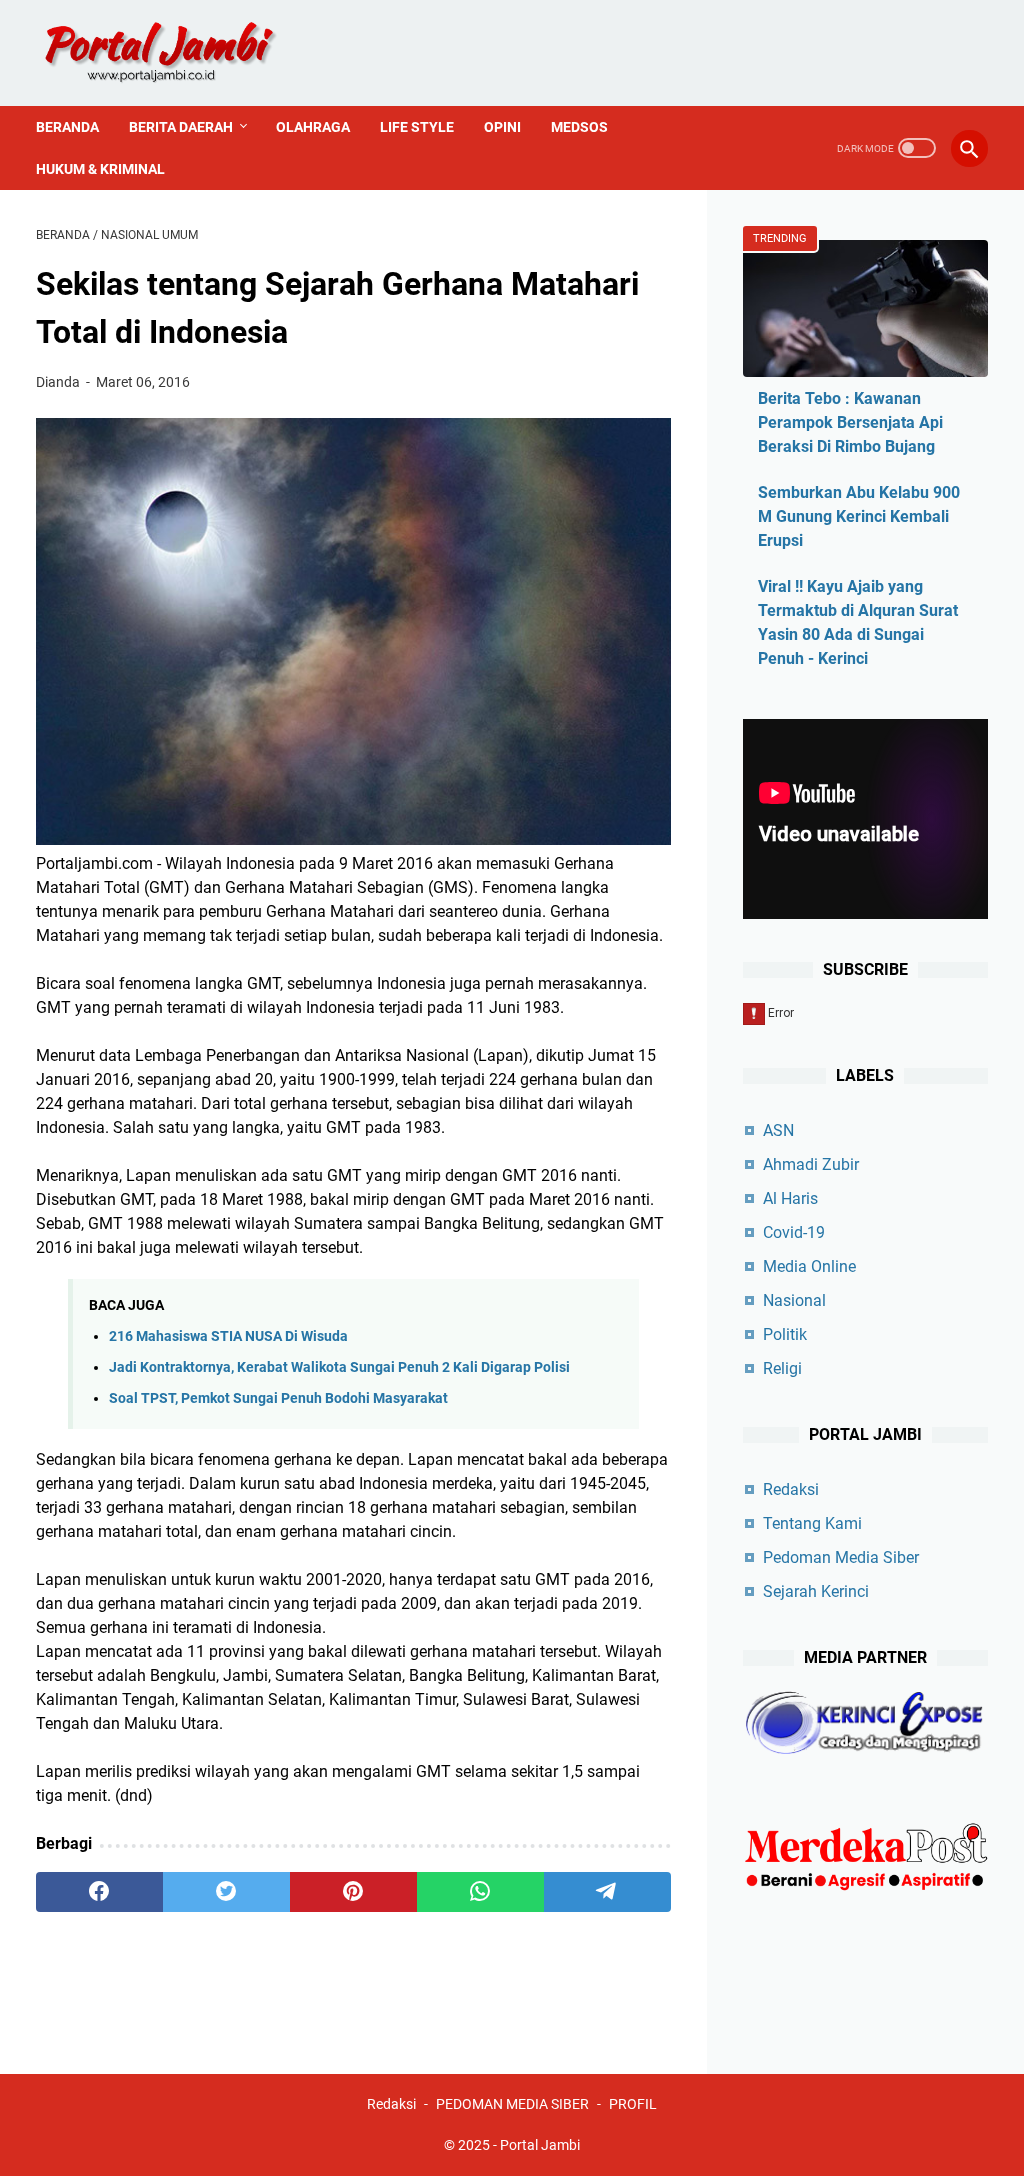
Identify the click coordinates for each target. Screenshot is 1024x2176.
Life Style (417, 127)
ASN (778, 1130)
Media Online (809, 1266)
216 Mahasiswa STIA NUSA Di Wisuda (228, 1336)
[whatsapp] (480, 1892)
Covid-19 (794, 1232)
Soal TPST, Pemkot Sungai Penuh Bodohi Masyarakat (278, 1398)
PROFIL (633, 2104)
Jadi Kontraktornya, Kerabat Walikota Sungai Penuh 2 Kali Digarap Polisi (339, 1367)
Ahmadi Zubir (811, 1164)
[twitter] (226, 1892)
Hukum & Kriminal (100, 169)
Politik (785, 1334)
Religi (782, 1368)
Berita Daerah (181, 127)
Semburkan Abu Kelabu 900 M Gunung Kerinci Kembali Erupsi (859, 516)
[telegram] (607, 1892)
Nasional (794, 1300)
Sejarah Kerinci (816, 1591)
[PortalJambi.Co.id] (178, 53)
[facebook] (99, 1892)
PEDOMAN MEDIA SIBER (512, 2104)
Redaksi (791, 1489)
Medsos (579, 127)
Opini (502, 127)
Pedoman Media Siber (841, 1557)
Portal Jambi (540, 2145)
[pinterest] (353, 1892)
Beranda (67, 127)
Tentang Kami (812, 1523)
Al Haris (790, 1198)
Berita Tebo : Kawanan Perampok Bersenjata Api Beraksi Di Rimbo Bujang (850, 422)
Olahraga (313, 127)
